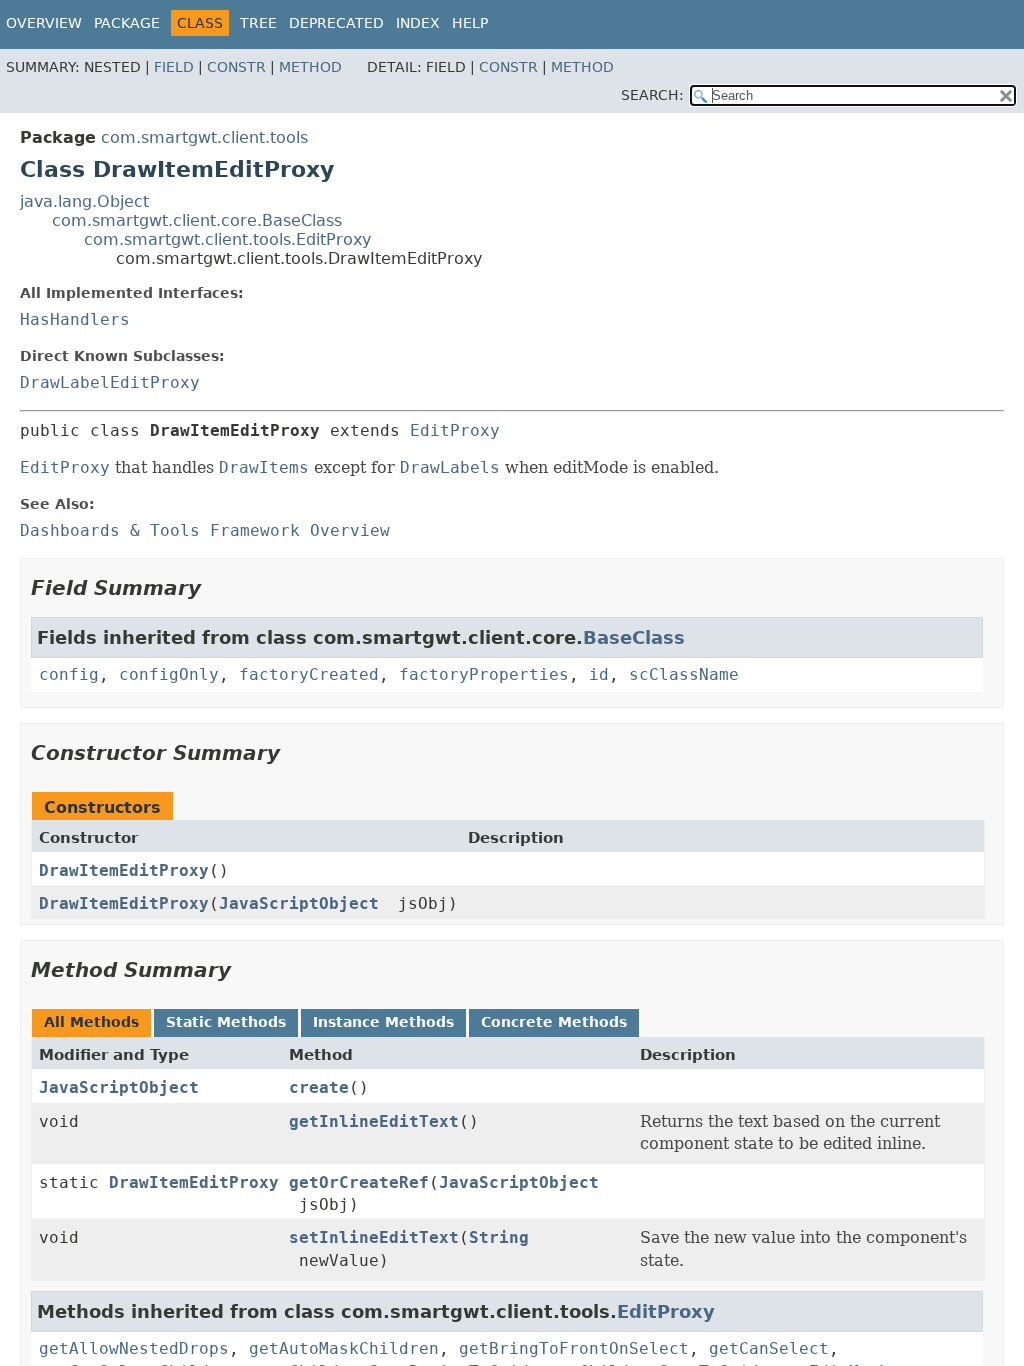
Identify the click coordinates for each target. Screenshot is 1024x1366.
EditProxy (455, 430)
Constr (236, 67)
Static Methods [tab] (226, 1022)
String (499, 1237)
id (599, 674)
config (69, 674)
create (319, 1087)
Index (418, 23)
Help (470, 23)
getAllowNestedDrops (134, 1348)
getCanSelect (769, 1348)
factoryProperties (484, 674)
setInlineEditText (374, 1237)
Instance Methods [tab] (383, 1022)
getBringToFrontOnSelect (574, 1348)
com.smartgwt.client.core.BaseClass (197, 220)
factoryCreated (309, 674)
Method (310, 67)
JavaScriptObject (299, 903)
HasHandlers (75, 319)
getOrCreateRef (359, 1182)
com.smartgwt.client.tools (204, 137)
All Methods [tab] (91, 1022)
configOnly (169, 674)
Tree (258, 23)
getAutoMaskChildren (344, 1348)
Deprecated (336, 23)
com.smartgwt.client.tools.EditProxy (227, 239)
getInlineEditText (374, 1121)
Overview (44, 23)
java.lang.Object (84, 201)
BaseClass (634, 637)
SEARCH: (652, 95)
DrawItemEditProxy (124, 870)
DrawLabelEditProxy (110, 382)
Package (127, 23)
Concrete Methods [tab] (554, 1022)
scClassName (684, 674)
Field (174, 67)
